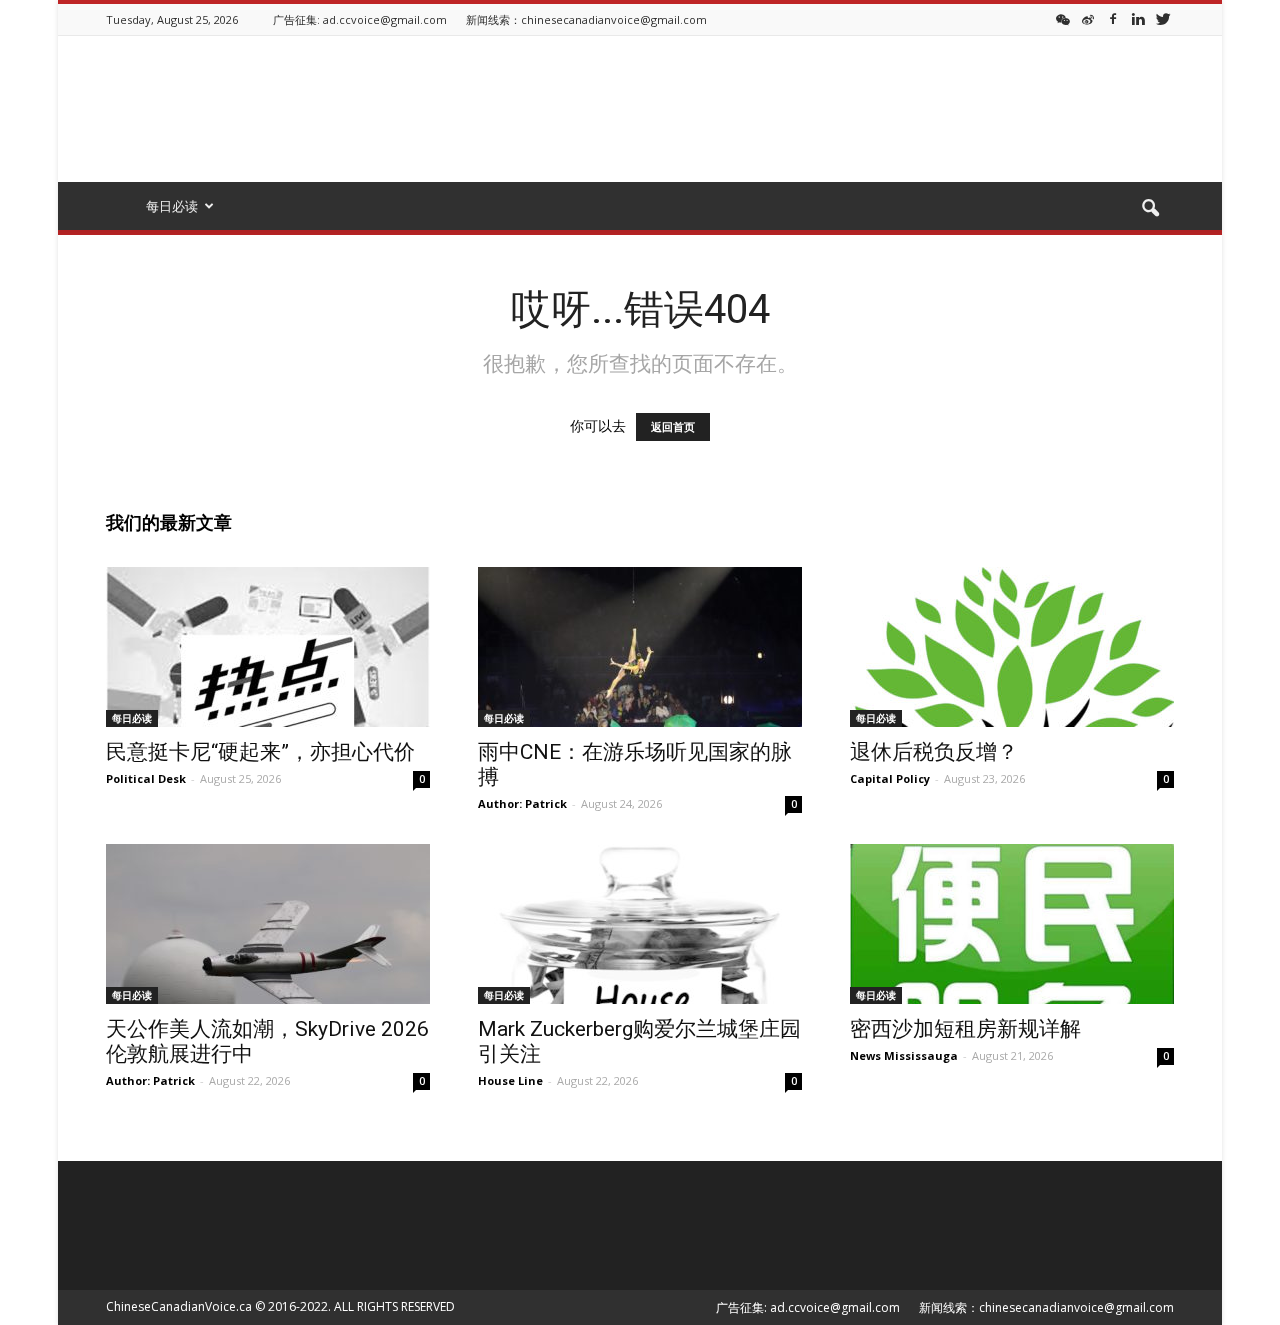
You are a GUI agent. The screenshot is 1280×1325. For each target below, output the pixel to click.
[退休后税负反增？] (1012, 647)
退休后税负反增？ (934, 752)
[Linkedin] (1138, 18)
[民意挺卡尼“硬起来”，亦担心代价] (268, 647)
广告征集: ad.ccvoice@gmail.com (360, 19)
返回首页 (673, 427)
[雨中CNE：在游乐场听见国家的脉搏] (640, 647)
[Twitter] (1163, 18)
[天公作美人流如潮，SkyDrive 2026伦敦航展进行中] (268, 924)
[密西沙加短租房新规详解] (1012, 924)
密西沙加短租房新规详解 (965, 1029)
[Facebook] (1113, 18)
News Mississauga (904, 1055)
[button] (1150, 209)
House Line (510, 1080)
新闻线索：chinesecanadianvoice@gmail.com (586, 19)
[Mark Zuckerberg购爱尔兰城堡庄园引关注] (640, 924)
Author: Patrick (522, 803)
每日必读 (132, 718)
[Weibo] (1088, 18)
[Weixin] (1063, 18)
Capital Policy (890, 778)
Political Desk (146, 778)
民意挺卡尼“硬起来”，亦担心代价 (260, 752)
